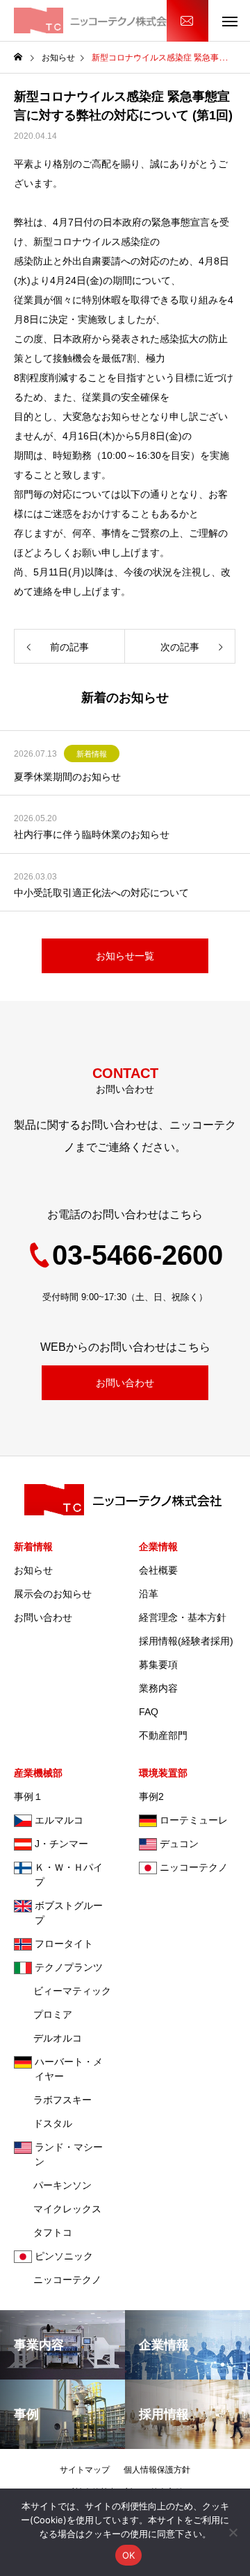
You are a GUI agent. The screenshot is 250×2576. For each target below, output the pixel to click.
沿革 (149, 1594)
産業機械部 (38, 1773)
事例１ (28, 1796)
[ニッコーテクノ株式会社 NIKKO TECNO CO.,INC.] (97, 20)
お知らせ (33, 1570)
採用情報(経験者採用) (186, 1641)
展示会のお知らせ (53, 1594)
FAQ (149, 1712)
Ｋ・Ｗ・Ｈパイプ (69, 1875)
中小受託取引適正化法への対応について (101, 893)
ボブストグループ (69, 1913)
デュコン (179, 1844)
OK (129, 2555)
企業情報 (158, 1547)
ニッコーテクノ (58, 2280)
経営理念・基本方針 (183, 1617)
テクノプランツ (69, 1967)
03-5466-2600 (137, 1255)
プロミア (43, 2014)
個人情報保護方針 (157, 2470)
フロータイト (64, 1944)
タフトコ (43, 2232)
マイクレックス (58, 2209)
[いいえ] (233, 2532)
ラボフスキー (53, 2100)
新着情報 (92, 754)
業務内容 (158, 1688)
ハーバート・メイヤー (69, 2069)
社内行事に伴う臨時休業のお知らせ (92, 834)
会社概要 (158, 1570)
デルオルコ (48, 2038)
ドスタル (43, 2123)
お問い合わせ (187, 21)
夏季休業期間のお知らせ (67, 777)
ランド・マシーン (69, 2154)
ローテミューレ (194, 1820)
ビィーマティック (62, 1991)
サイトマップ (85, 2470)
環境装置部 (163, 1773)
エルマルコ (59, 1820)
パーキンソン (53, 2185)
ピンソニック (64, 2256)
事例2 (151, 1796)
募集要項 (158, 1665)
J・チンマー (61, 1844)
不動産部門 (163, 1735)
